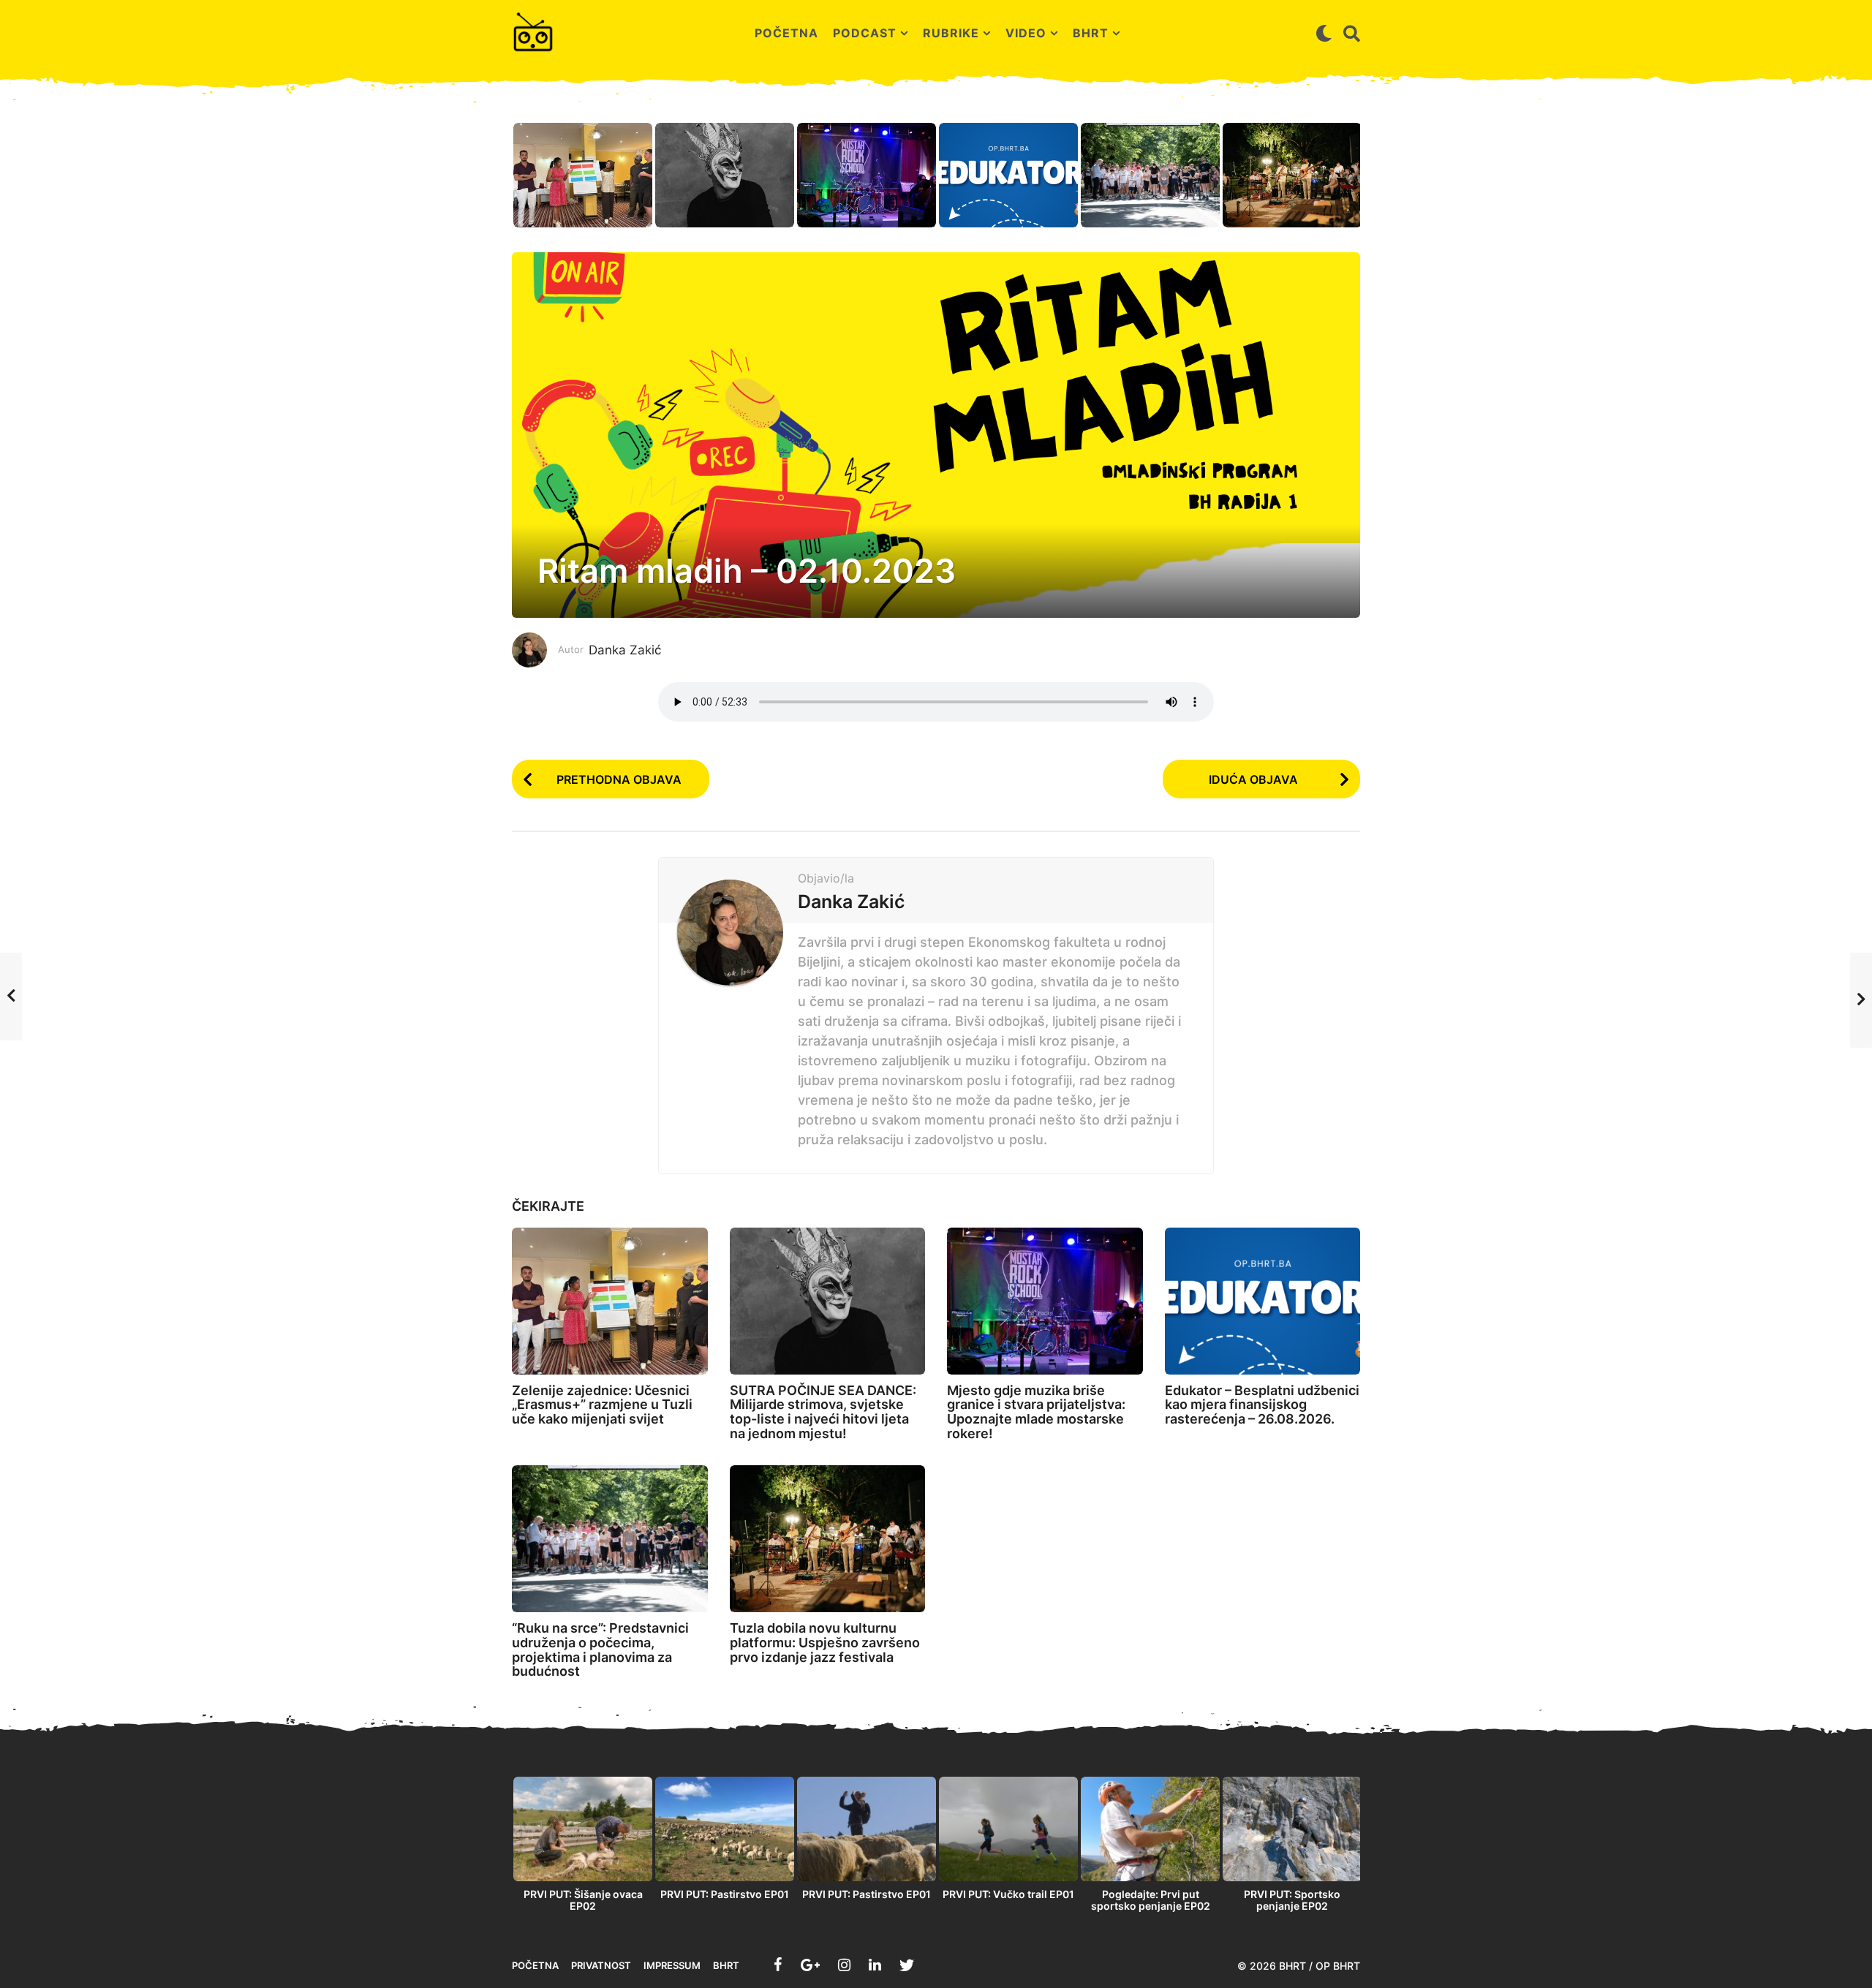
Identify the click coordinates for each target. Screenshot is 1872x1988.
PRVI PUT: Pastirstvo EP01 (725, 1894)
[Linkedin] (875, 1965)
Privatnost (601, 1965)
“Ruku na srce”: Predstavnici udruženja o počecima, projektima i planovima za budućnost (600, 1649)
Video (1026, 33)
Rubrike (951, 33)
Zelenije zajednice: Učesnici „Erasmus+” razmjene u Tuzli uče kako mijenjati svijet (602, 1405)
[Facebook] (778, 1965)
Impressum (672, 1965)
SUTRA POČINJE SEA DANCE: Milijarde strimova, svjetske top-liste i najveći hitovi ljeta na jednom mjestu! (823, 1412)
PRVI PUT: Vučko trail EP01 (1008, 1894)
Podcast (865, 33)
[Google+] (810, 1965)
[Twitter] (907, 1965)
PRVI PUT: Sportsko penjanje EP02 (1292, 1900)
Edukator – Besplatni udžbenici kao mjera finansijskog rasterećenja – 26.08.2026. (1262, 1405)
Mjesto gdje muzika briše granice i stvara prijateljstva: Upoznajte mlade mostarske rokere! (1036, 1412)
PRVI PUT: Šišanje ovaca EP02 (583, 1900)
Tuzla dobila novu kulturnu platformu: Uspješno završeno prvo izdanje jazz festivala (825, 1643)
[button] (1324, 33)
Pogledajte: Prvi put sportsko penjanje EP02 (1151, 1900)
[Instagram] (844, 1965)
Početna (786, 33)
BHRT (1091, 33)
